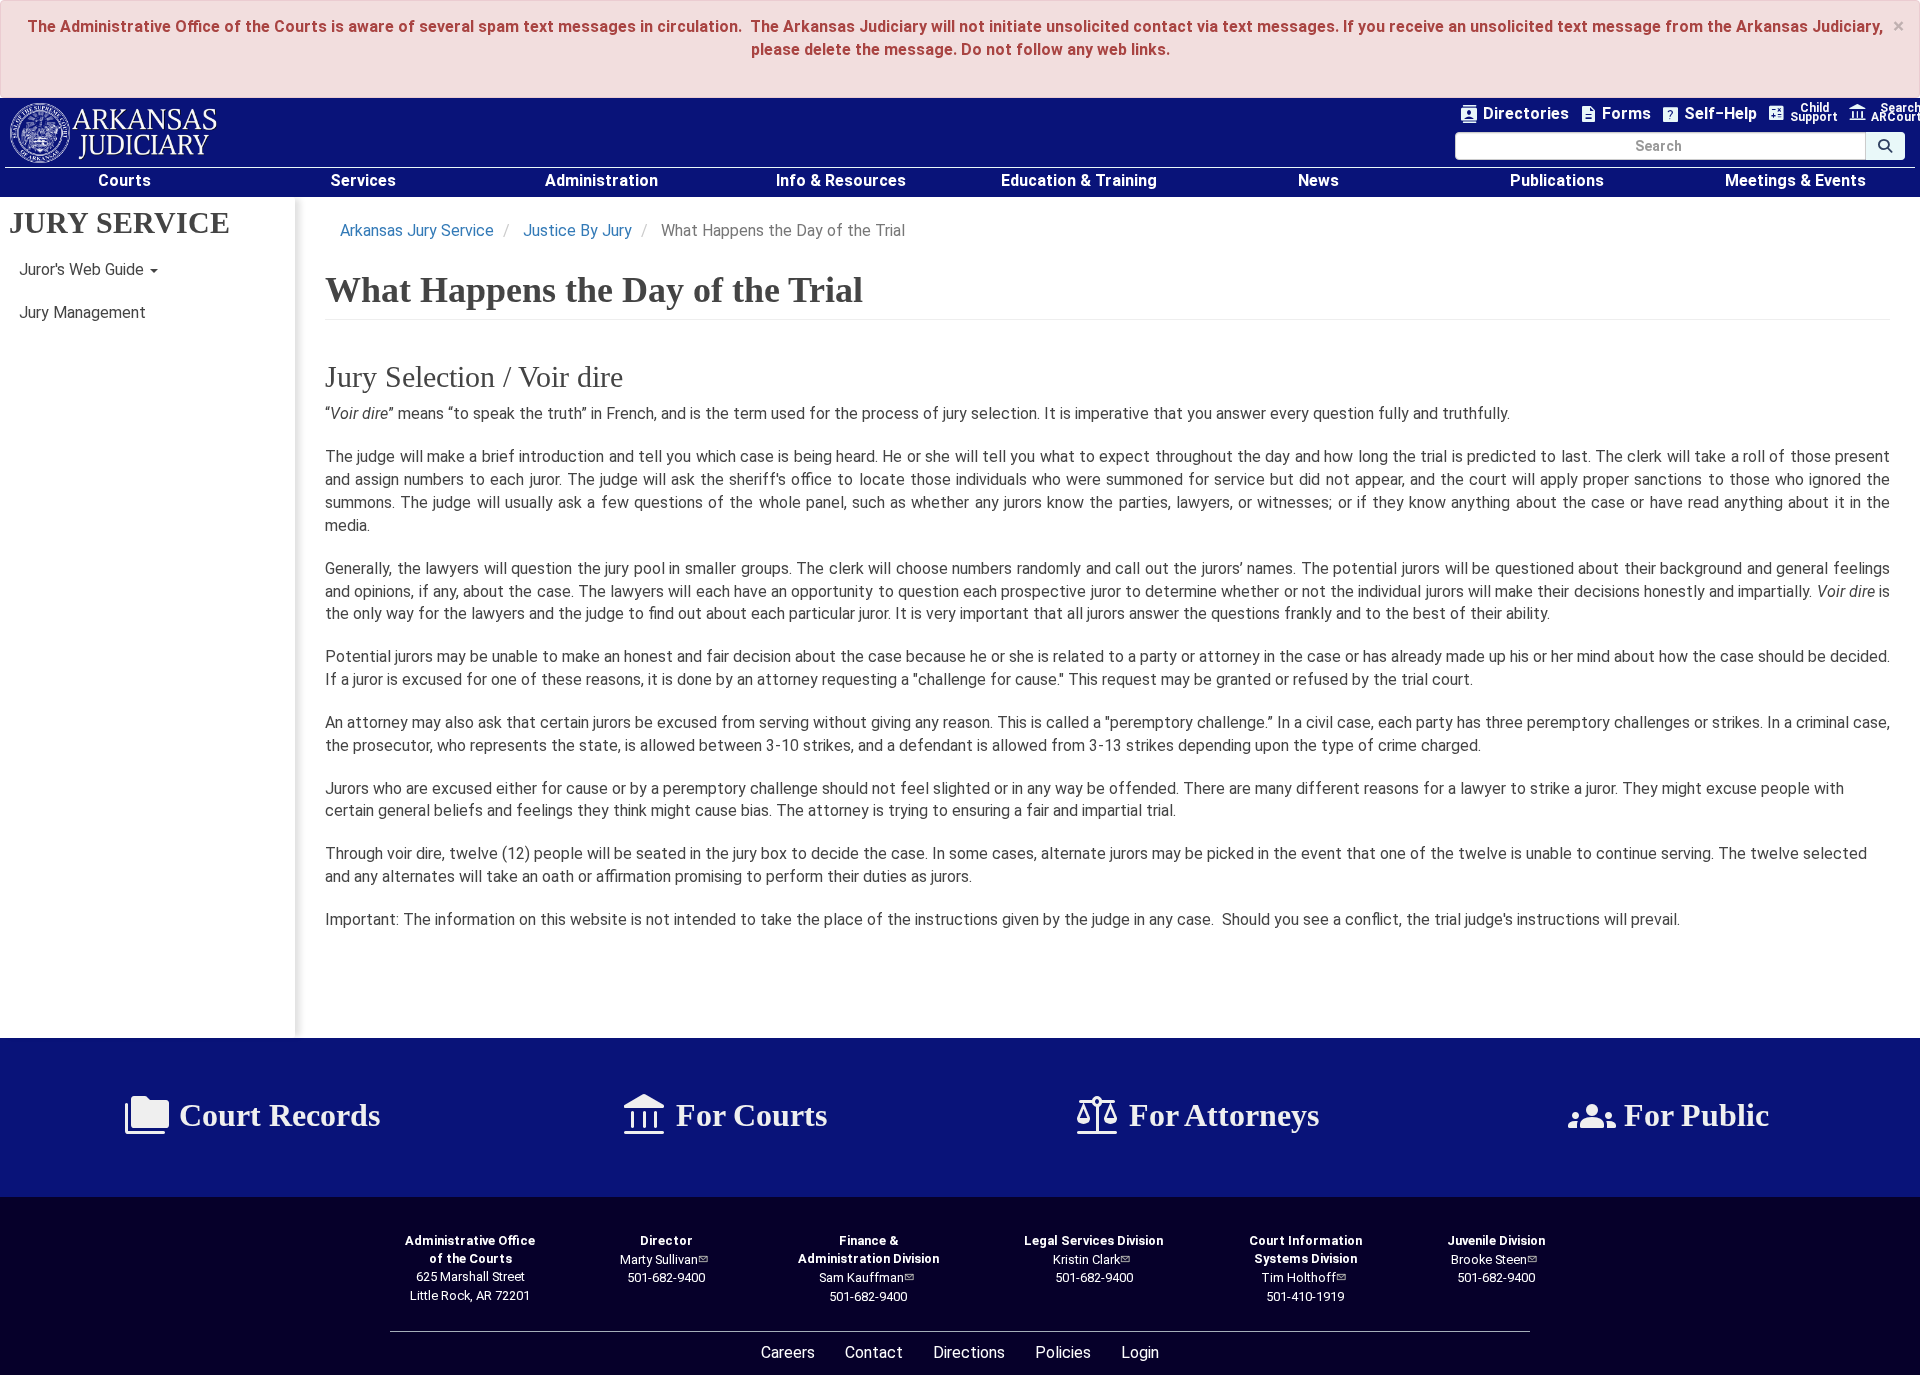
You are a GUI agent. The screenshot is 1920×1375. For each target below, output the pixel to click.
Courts (124, 180)
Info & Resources (841, 180)
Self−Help (1709, 114)
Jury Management (82, 312)
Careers (788, 1352)
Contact (874, 1352)
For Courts (723, 1116)
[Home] (113, 133)
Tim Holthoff (1298, 1277)
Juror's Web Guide (83, 269)
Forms (1615, 114)
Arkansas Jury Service (417, 230)
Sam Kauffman (861, 1277)
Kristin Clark (1086, 1259)
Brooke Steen (1489, 1259)
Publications (1557, 180)
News (1318, 180)
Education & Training (1079, 180)
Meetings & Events (1795, 180)
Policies (1063, 1352)
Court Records (251, 1116)
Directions (969, 1352)
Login (1140, 1352)
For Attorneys (1196, 1116)
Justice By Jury (577, 230)
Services (363, 180)
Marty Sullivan (659, 1259)
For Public (1668, 1116)
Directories (1514, 114)
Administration (601, 180)
